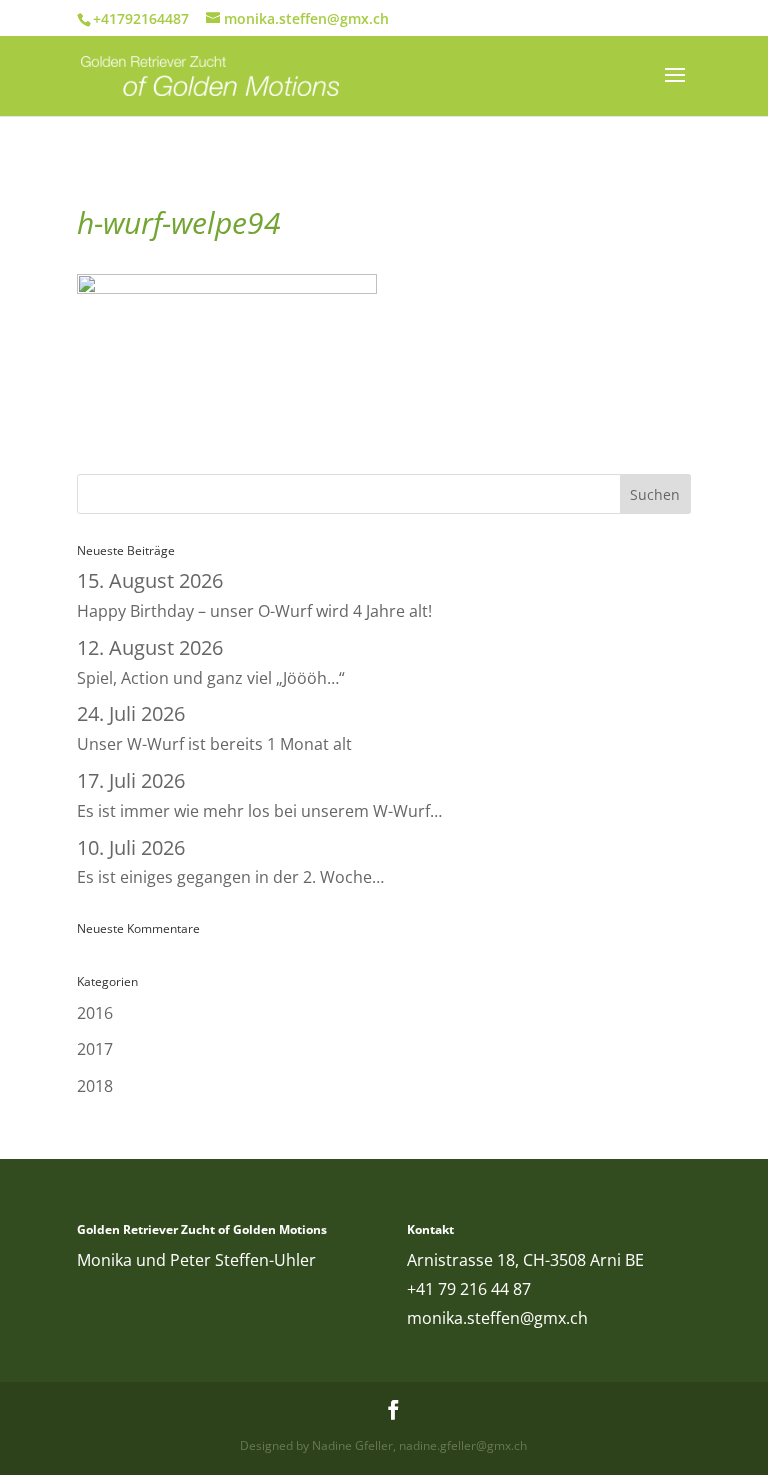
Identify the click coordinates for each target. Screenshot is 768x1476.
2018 (95, 1086)
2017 (95, 1049)
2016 (95, 1013)
